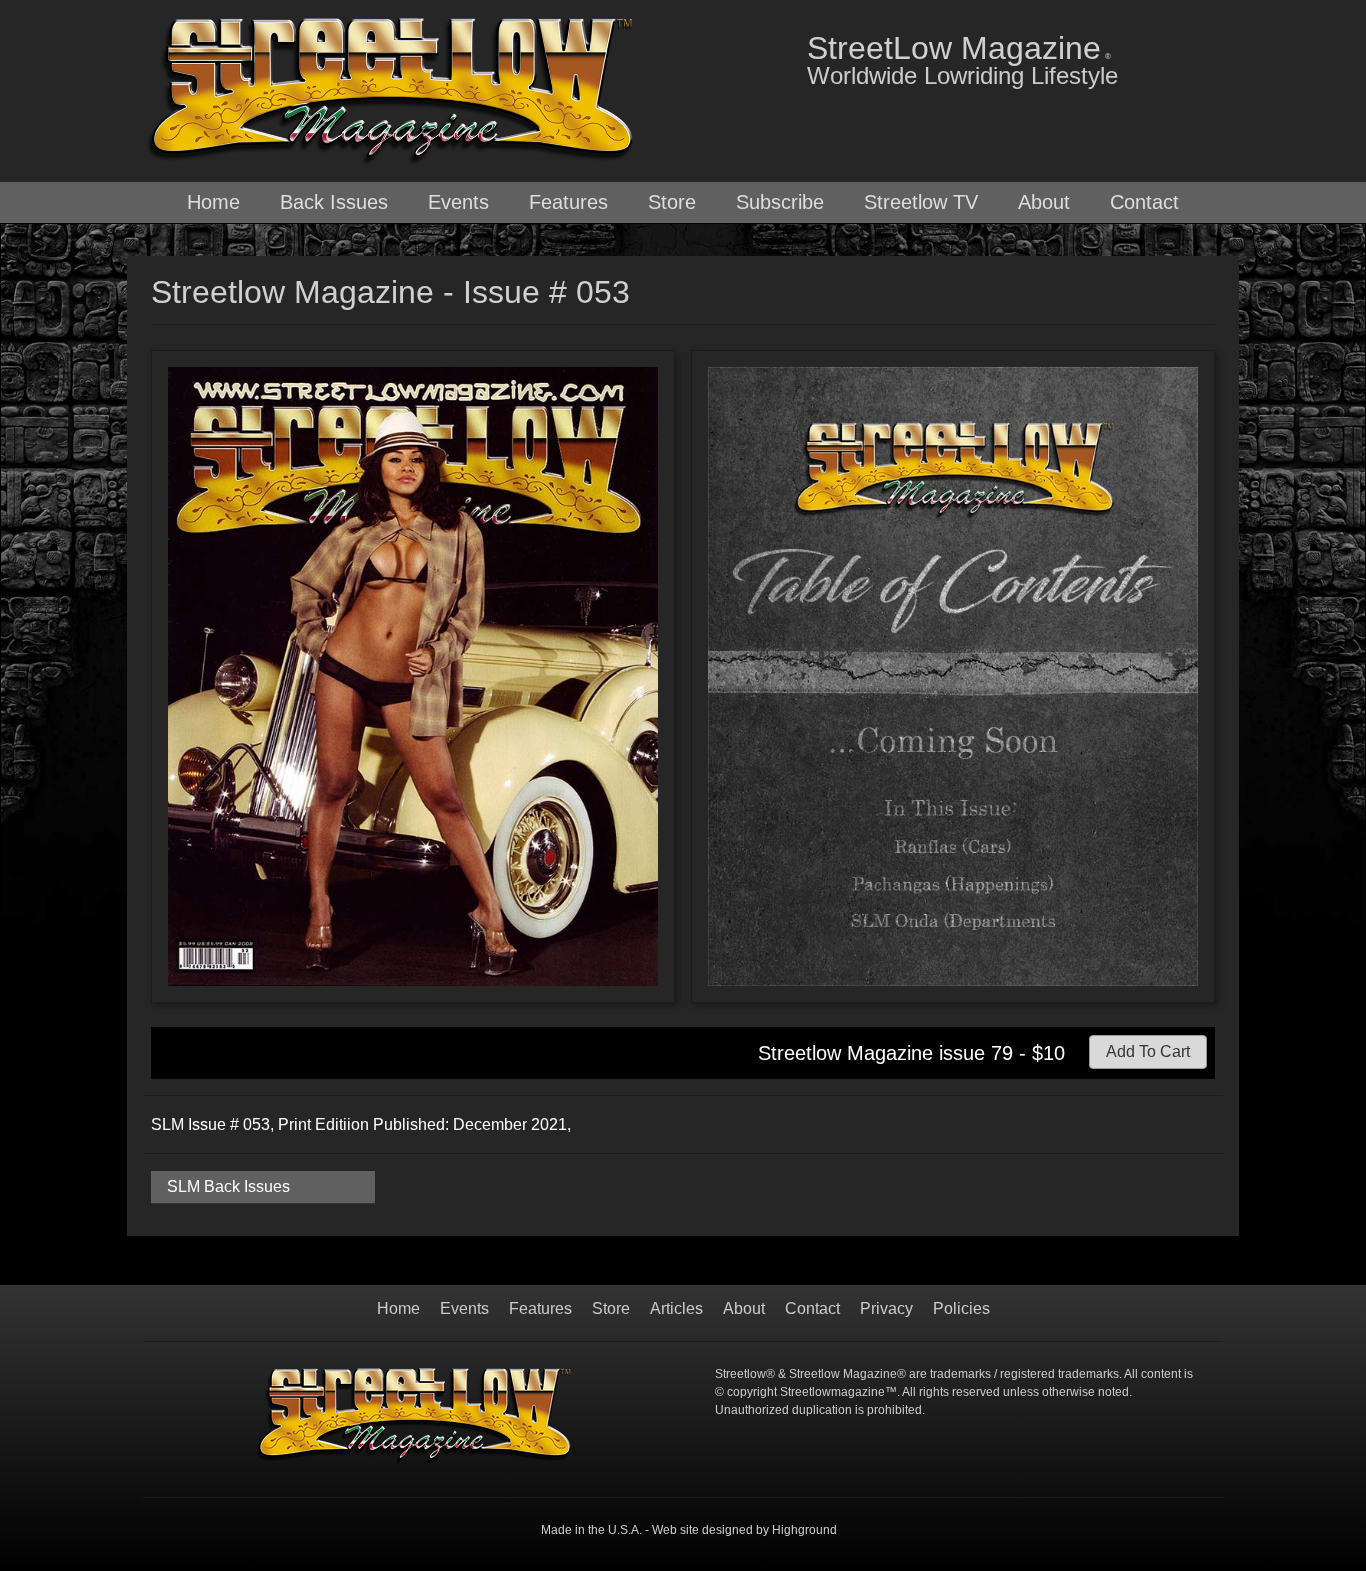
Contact (1144, 202)
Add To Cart (1148, 1051)
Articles (676, 1309)
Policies (961, 1309)
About (1044, 202)
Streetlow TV (921, 202)
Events (458, 202)
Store (672, 202)
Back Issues (334, 202)
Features (568, 202)
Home (213, 202)
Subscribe (780, 202)
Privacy (886, 1309)
